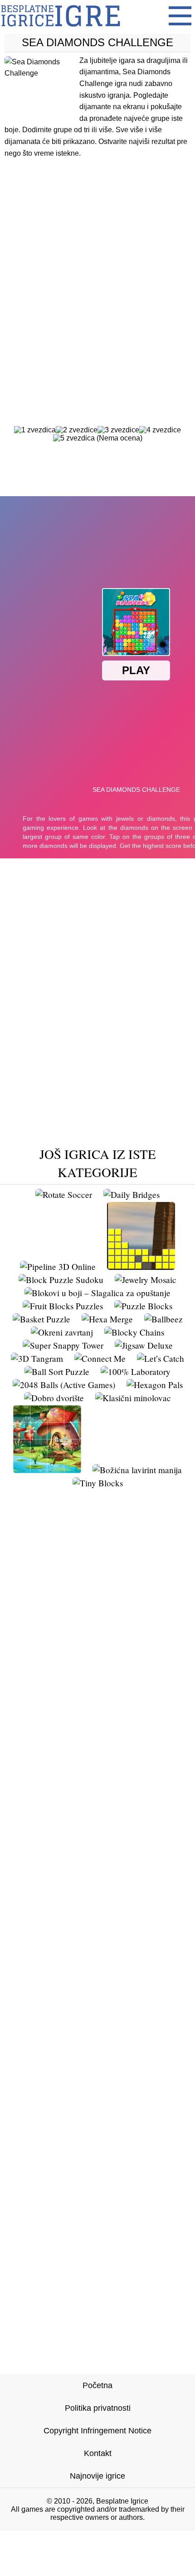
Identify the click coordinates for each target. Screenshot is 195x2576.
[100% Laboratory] (136, 1372)
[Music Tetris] (141, 1266)
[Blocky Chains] (134, 1332)
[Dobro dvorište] (54, 1398)
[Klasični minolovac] (133, 1398)
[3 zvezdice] (118, 430)
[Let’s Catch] (161, 1358)
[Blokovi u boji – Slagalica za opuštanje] (97, 1293)
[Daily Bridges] (132, 1195)
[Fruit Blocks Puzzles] (63, 1306)
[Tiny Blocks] (98, 1483)
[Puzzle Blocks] (143, 1306)
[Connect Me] (100, 1358)
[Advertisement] (97, 274)
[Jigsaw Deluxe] (144, 1345)
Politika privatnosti (98, 2408)
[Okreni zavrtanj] (62, 1332)
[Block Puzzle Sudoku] (61, 1280)
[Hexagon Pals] (155, 1385)
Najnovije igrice (97, 2476)
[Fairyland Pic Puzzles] (47, 1470)
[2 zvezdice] (77, 430)
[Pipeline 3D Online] (58, 1266)
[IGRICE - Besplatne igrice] (61, 29)
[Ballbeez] (163, 1319)
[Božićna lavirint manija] (137, 1470)
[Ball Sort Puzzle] (57, 1372)
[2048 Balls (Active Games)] (64, 1385)
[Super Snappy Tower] (63, 1345)
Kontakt (98, 2453)
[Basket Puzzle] (41, 1319)
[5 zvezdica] (74, 438)
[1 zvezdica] (35, 430)
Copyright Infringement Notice (97, 2431)
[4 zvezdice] (160, 430)
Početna (97, 2385)
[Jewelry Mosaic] (146, 1280)
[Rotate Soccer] (64, 1195)
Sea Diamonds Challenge (97, 42)
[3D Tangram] (37, 1358)
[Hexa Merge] (107, 1319)
